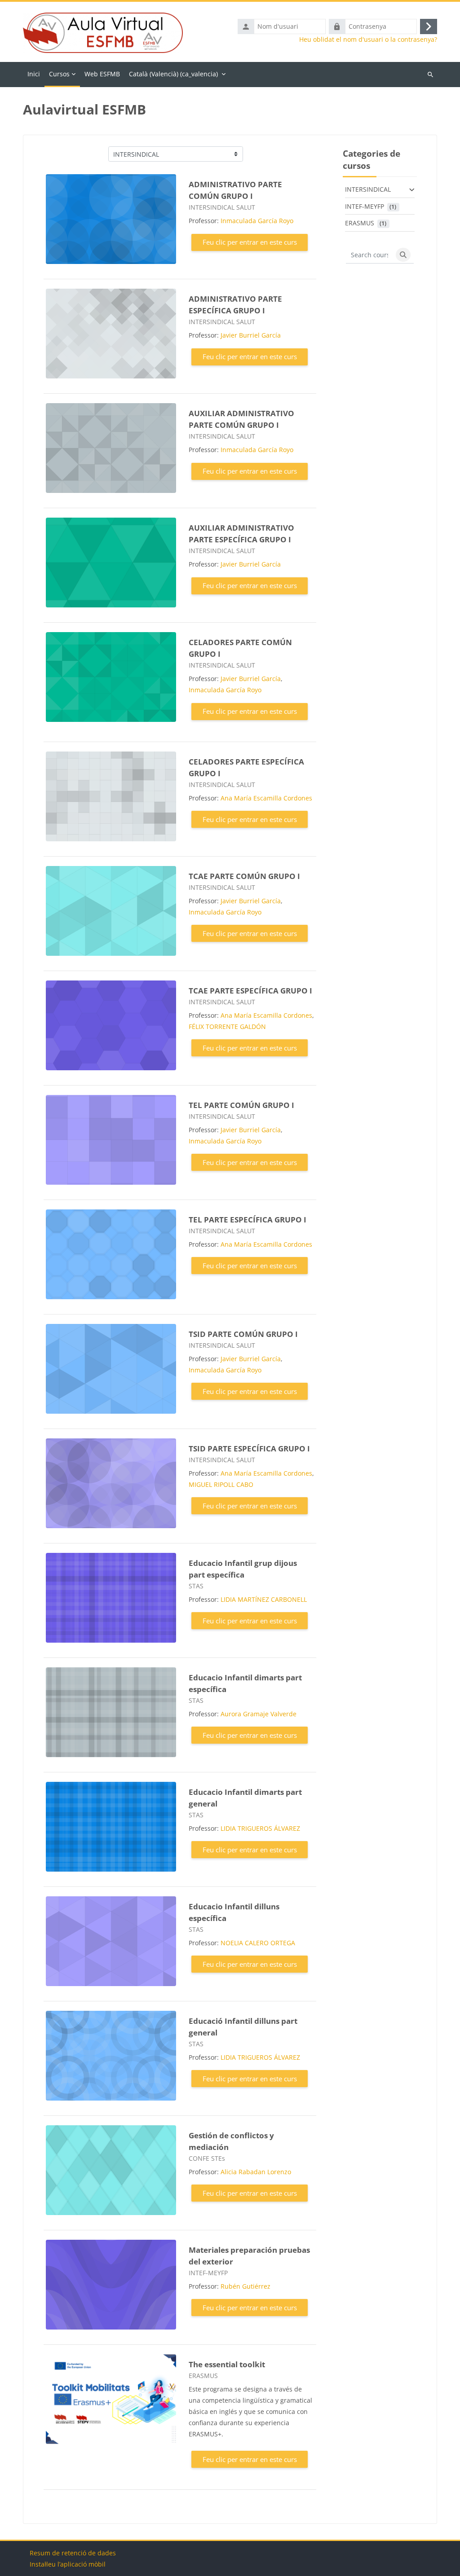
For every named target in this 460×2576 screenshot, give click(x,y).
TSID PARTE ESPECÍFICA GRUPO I (249, 1448)
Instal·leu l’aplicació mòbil (68, 2564)
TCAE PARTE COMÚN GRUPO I (244, 876)
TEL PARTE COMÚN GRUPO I (241, 1105)
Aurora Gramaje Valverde (259, 1714)
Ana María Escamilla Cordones (266, 798)
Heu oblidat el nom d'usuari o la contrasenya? (368, 40)
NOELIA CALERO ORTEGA (258, 1943)
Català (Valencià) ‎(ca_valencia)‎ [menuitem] (173, 74)
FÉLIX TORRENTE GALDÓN (227, 1026)
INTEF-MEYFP (365, 206)
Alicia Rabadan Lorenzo (256, 2172)
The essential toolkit (227, 2364)
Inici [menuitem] (34, 74)
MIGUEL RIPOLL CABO (221, 1484)
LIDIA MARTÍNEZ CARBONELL (264, 1599)
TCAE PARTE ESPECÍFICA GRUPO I (250, 991)
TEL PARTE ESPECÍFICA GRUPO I (248, 1220)
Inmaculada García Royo (257, 221)
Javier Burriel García (251, 335)
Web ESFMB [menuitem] (102, 74)
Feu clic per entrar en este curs (250, 242)
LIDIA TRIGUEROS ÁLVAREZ (260, 1828)
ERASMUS (360, 223)
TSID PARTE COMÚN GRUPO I (243, 1334)
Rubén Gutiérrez (245, 2286)
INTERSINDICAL (368, 189)
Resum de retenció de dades (73, 2553)
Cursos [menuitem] (59, 74)
